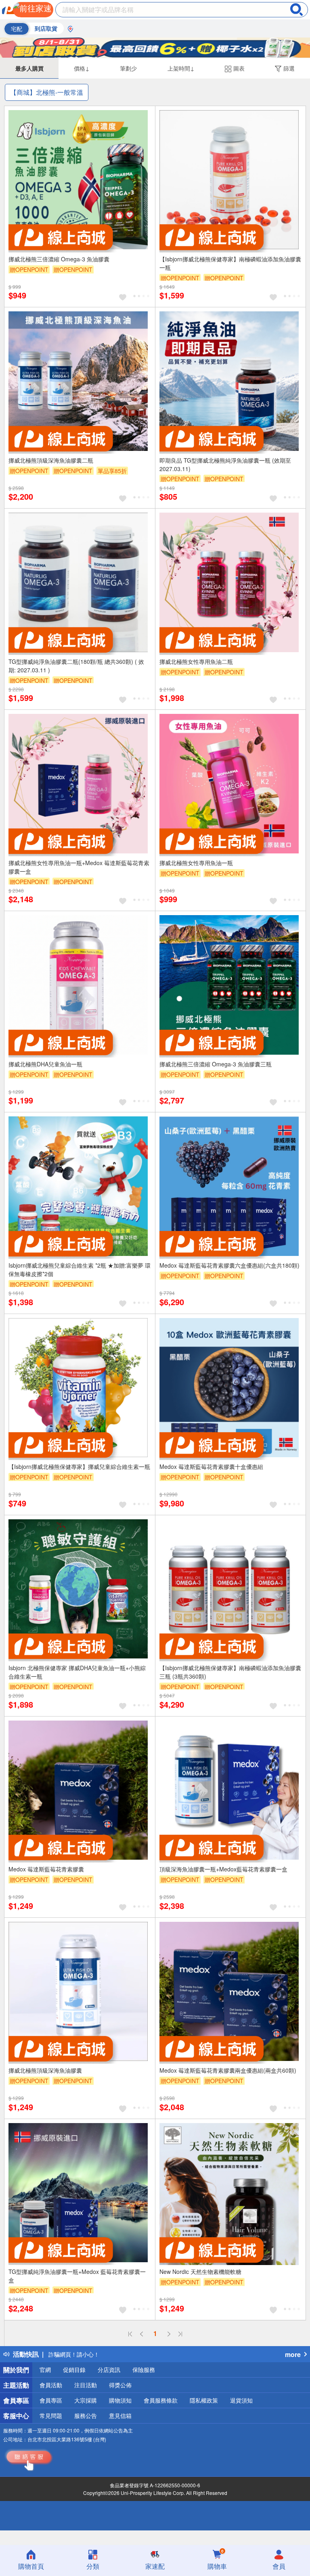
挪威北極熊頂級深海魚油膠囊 (45, 2070)
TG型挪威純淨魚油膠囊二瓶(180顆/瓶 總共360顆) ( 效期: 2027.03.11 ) (76, 666)
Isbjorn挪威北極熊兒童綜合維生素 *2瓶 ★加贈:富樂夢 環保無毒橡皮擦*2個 (80, 1269)
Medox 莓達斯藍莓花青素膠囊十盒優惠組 (211, 1466)
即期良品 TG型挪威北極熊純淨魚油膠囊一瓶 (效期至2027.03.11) (225, 464)
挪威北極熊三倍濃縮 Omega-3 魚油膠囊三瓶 (216, 1064)
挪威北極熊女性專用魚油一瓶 (196, 863)
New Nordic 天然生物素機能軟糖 (200, 2271)
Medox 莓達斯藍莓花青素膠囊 (46, 1869)
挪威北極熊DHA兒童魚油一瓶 (45, 1064)
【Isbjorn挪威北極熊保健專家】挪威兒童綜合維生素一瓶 (79, 1466)
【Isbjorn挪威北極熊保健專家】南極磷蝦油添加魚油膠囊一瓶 (230, 263)
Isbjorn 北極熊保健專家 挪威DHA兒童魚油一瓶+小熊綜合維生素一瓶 (77, 1672)
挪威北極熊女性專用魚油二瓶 (196, 661)
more (293, 2354)
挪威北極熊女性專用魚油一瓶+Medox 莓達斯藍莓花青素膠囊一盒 (79, 867)
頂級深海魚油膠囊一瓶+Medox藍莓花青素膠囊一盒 (223, 1869)
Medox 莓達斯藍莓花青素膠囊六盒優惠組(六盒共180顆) (229, 1265)
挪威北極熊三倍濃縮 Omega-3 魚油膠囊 (59, 259)
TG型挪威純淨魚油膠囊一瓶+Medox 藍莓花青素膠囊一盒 (77, 2276)
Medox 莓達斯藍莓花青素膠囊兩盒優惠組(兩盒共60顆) (228, 2070)
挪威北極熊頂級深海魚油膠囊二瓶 (51, 460)
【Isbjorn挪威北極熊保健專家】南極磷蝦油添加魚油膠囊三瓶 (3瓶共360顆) (230, 1672)
